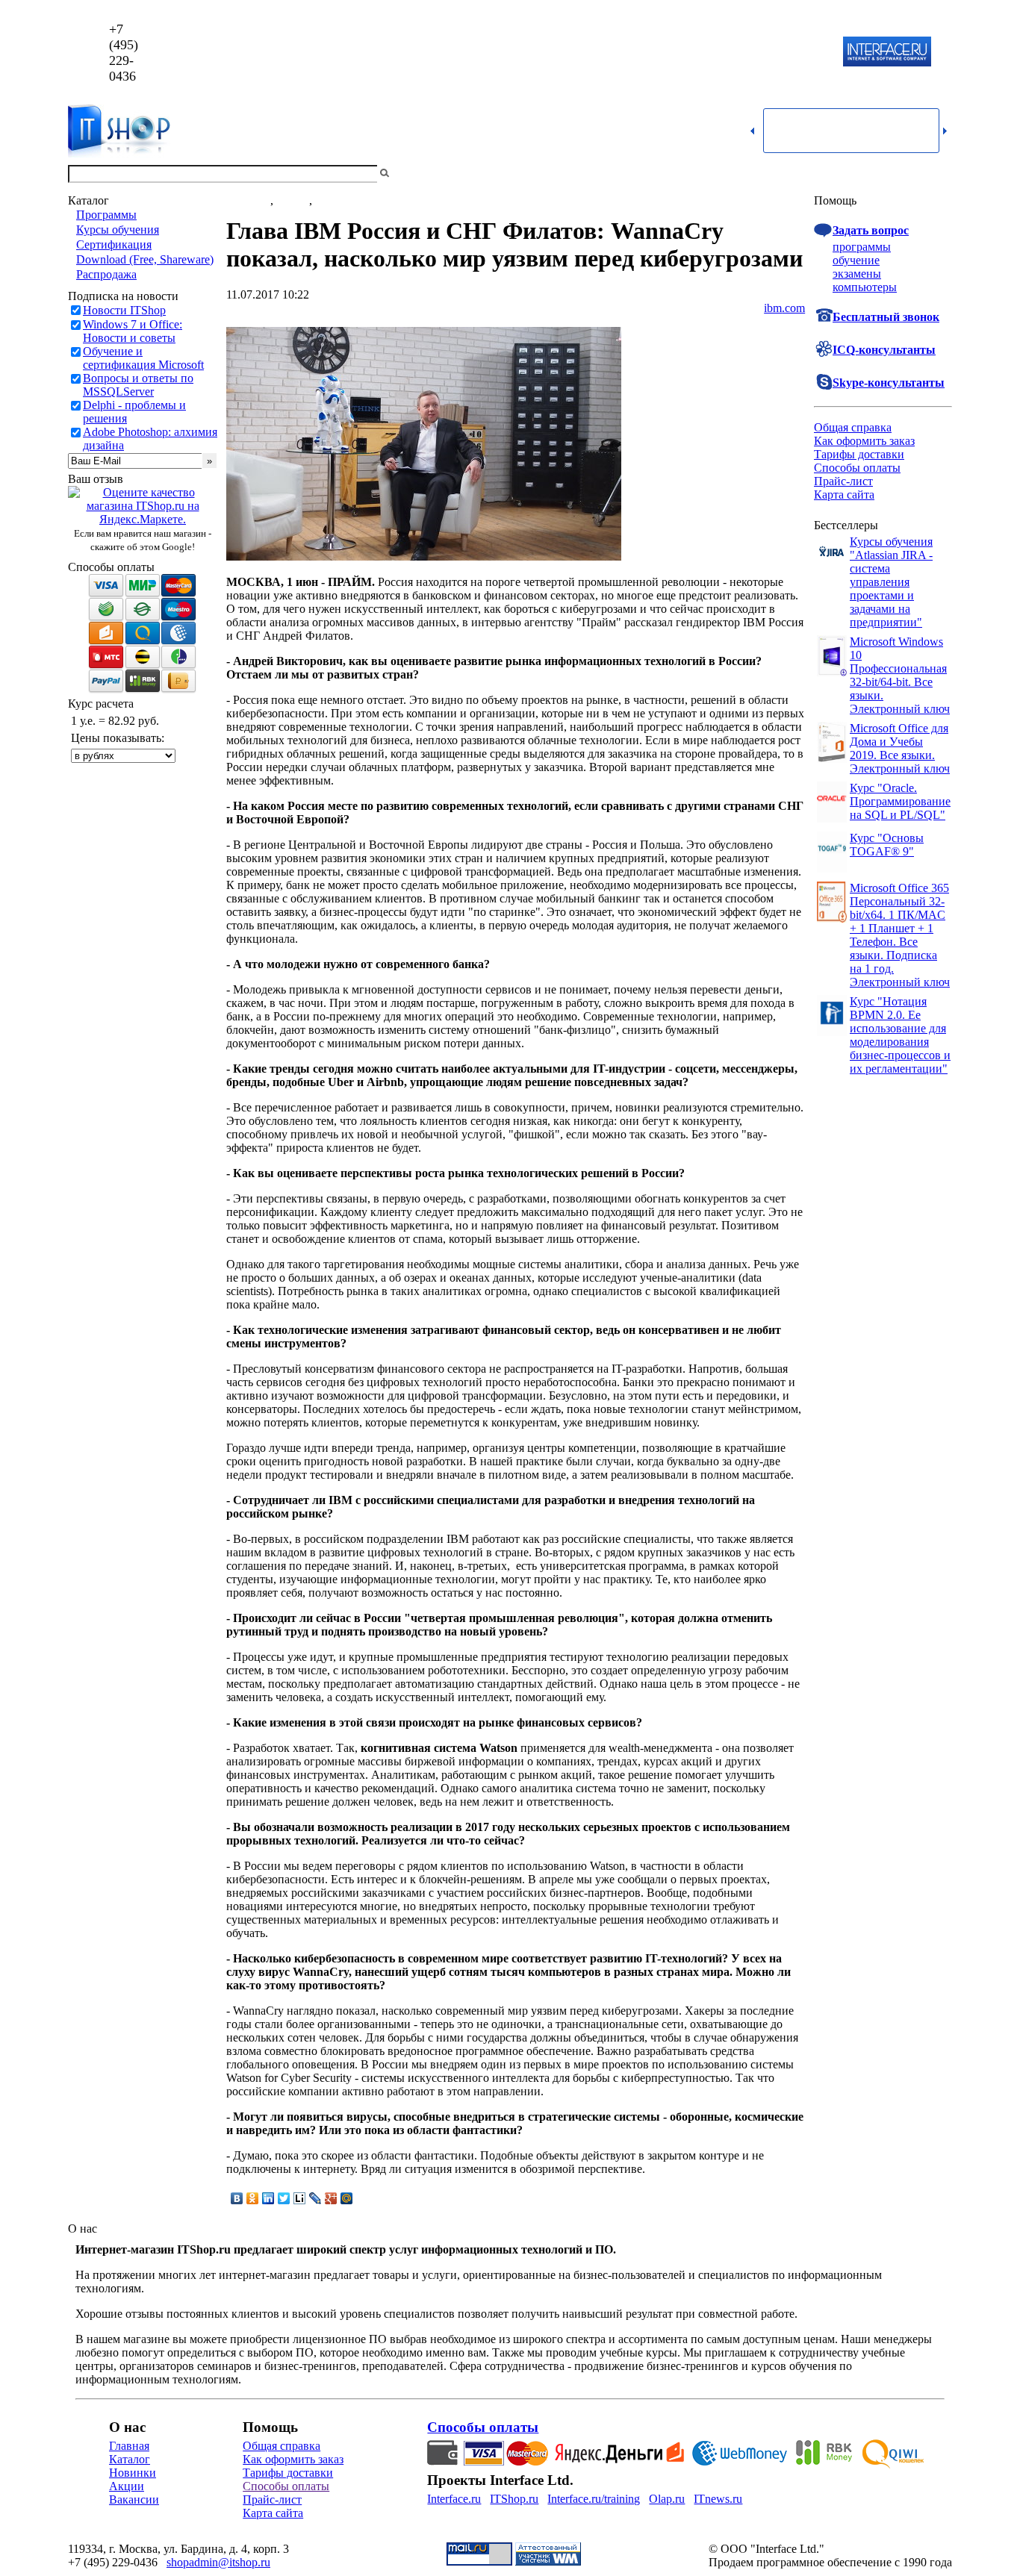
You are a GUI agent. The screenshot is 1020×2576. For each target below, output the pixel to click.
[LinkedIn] (268, 2198)
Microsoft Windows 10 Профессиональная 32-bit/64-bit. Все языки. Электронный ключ (900, 675)
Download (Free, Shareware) (145, 259)
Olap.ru (667, 2499)
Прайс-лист (843, 481)
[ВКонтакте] (237, 2198)
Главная (129, 2446)
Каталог (130, 2459)
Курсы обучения (118, 230)
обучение (856, 260)
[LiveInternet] (300, 2198)
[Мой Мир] (347, 2198)
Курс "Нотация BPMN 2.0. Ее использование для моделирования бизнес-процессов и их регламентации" (900, 1035)
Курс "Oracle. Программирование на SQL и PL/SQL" (900, 801)
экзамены (857, 274)
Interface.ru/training (594, 2499)
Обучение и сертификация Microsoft (143, 358)
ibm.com (784, 308)
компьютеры (865, 287)
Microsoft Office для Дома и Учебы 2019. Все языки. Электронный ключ (900, 748)
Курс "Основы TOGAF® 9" (887, 845)
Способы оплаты (857, 468)
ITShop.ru (514, 2499)
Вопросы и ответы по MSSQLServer (138, 385)
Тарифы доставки (859, 454)
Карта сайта (844, 495)
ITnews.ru (718, 2499)
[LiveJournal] (315, 2198)
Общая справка (853, 427)
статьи (293, 200)
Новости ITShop (124, 310)
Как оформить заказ (864, 441)
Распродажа (106, 274)
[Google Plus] (331, 2198)
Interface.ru (454, 2499)
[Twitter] (284, 2198)
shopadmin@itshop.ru (702, 53)
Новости (248, 200)
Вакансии (134, 2499)
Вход (939, 174)
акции (331, 200)
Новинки (133, 2473)
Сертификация (114, 244)
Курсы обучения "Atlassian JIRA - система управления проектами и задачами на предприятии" (891, 582)
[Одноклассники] (253, 2198)
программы (862, 247)
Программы (106, 215)
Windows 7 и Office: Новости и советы (133, 331)
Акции (127, 2486)
